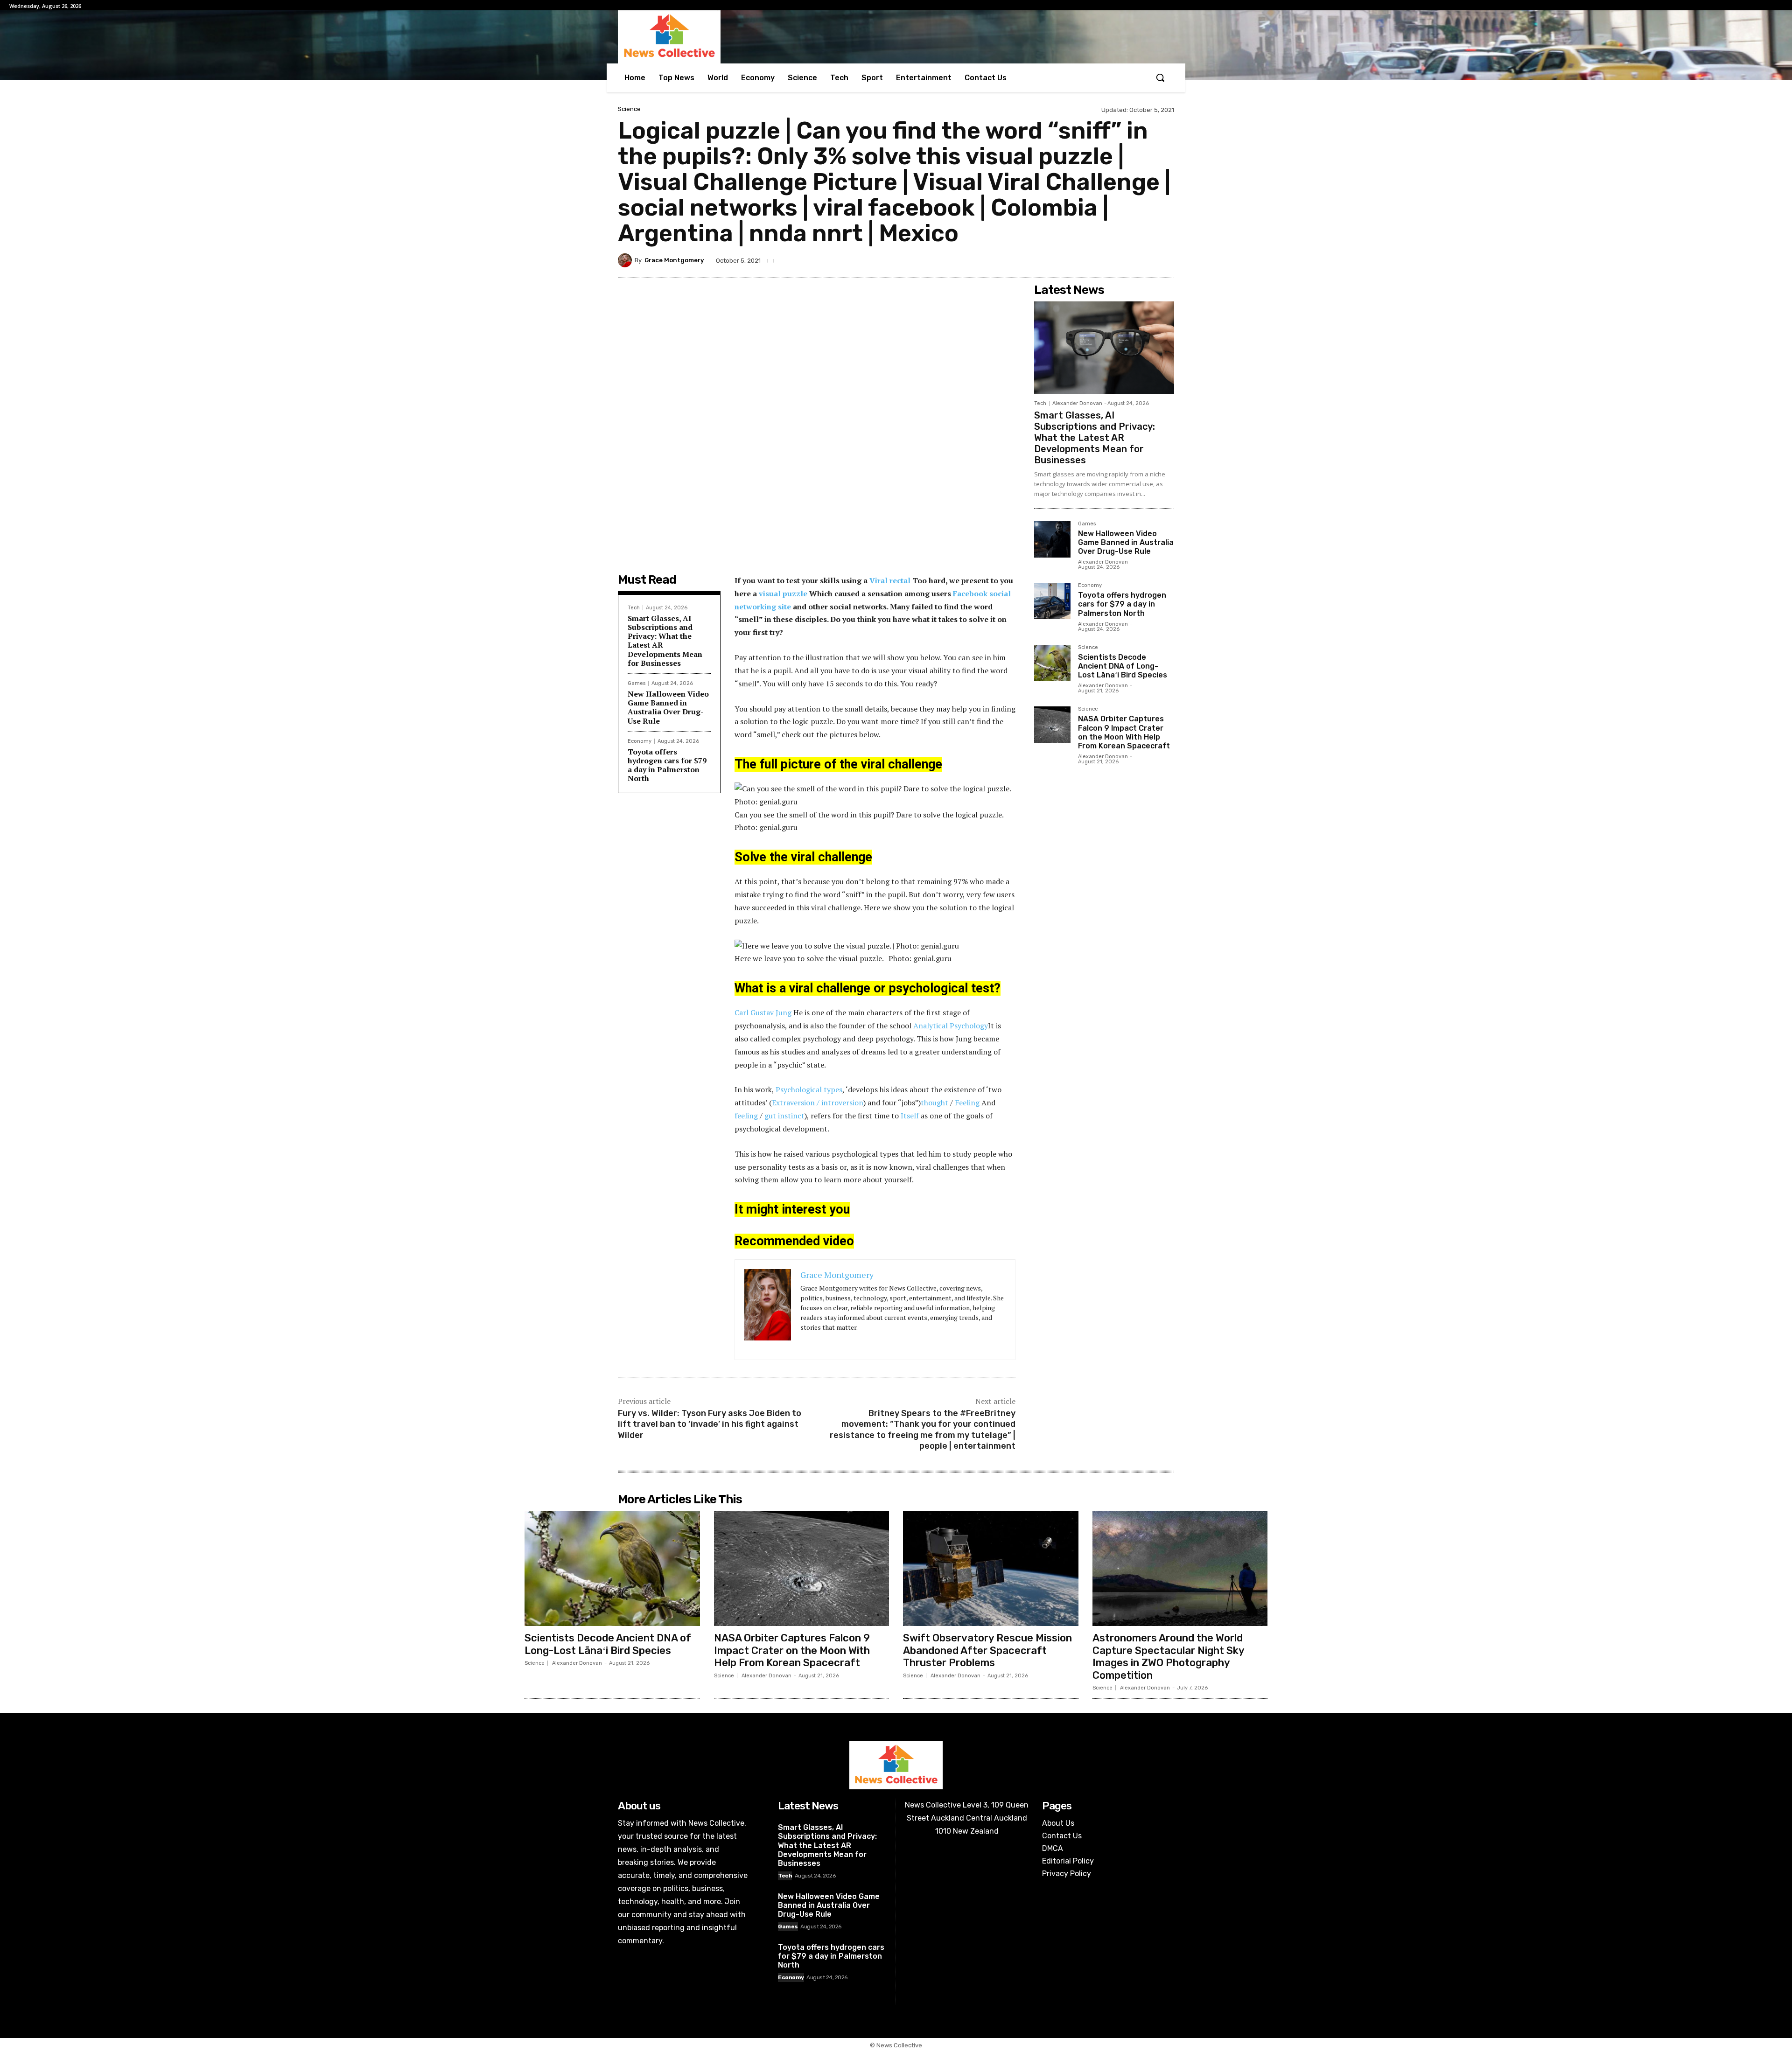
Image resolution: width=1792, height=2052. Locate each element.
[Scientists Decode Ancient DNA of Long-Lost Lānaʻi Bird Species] (1052, 663)
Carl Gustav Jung (763, 1012)
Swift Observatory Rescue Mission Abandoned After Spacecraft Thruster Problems (987, 1650)
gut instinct (784, 1116)
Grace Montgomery (674, 260)
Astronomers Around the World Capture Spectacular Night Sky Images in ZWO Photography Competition (1169, 1656)
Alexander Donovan (1077, 403)
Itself (910, 1116)
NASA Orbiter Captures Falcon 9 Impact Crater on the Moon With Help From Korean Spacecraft (1124, 732)
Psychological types (809, 1089)
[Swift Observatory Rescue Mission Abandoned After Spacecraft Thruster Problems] (991, 1569)
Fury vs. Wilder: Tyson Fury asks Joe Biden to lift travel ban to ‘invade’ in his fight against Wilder (710, 1424)
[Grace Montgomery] (626, 260)
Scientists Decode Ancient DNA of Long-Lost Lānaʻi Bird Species (1123, 666)
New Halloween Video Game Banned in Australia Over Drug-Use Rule (668, 707)
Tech (634, 608)
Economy (640, 741)
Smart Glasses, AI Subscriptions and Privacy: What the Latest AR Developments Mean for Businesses (665, 641)
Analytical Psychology (951, 1026)
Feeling (967, 1103)
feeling (746, 1116)
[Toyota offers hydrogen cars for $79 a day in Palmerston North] (1052, 601)
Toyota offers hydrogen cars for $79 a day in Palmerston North (667, 765)
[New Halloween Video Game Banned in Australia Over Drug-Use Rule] (1052, 539)
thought (934, 1103)
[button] (1160, 77)
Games (637, 683)
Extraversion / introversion (818, 1103)
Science (629, 109)
